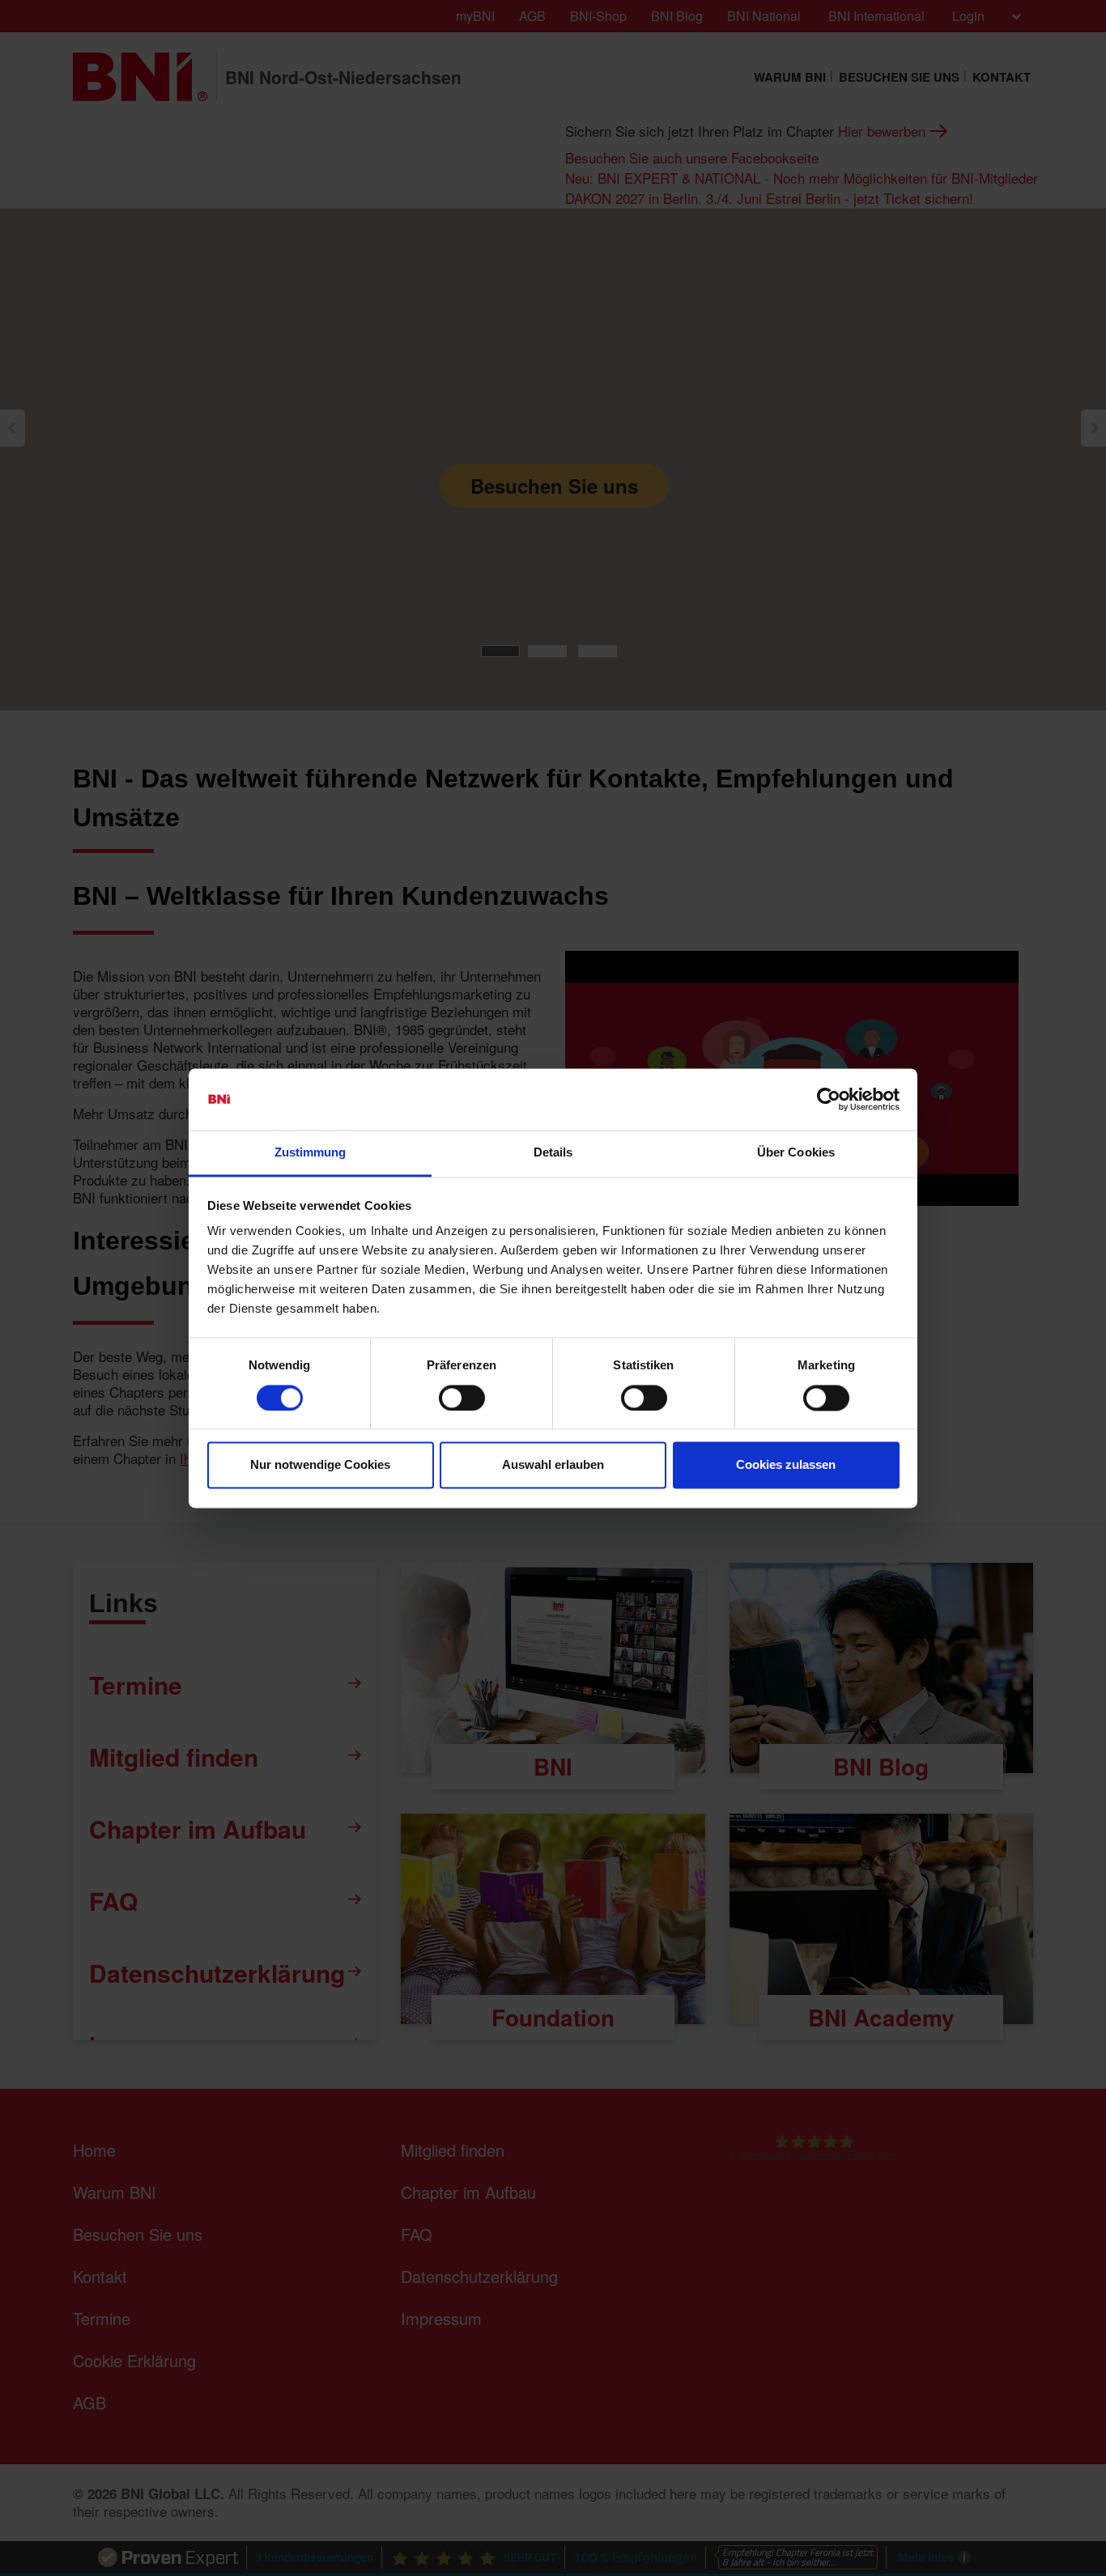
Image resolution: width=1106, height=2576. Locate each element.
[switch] (462, 1398)
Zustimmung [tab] (311, 1153)
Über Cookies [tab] (796, 1153)
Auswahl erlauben (553, 1465)
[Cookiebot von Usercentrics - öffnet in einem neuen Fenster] (829, 1099)
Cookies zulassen (786, 1465)
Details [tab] (553, 1153)
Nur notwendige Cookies (320, 1465)
